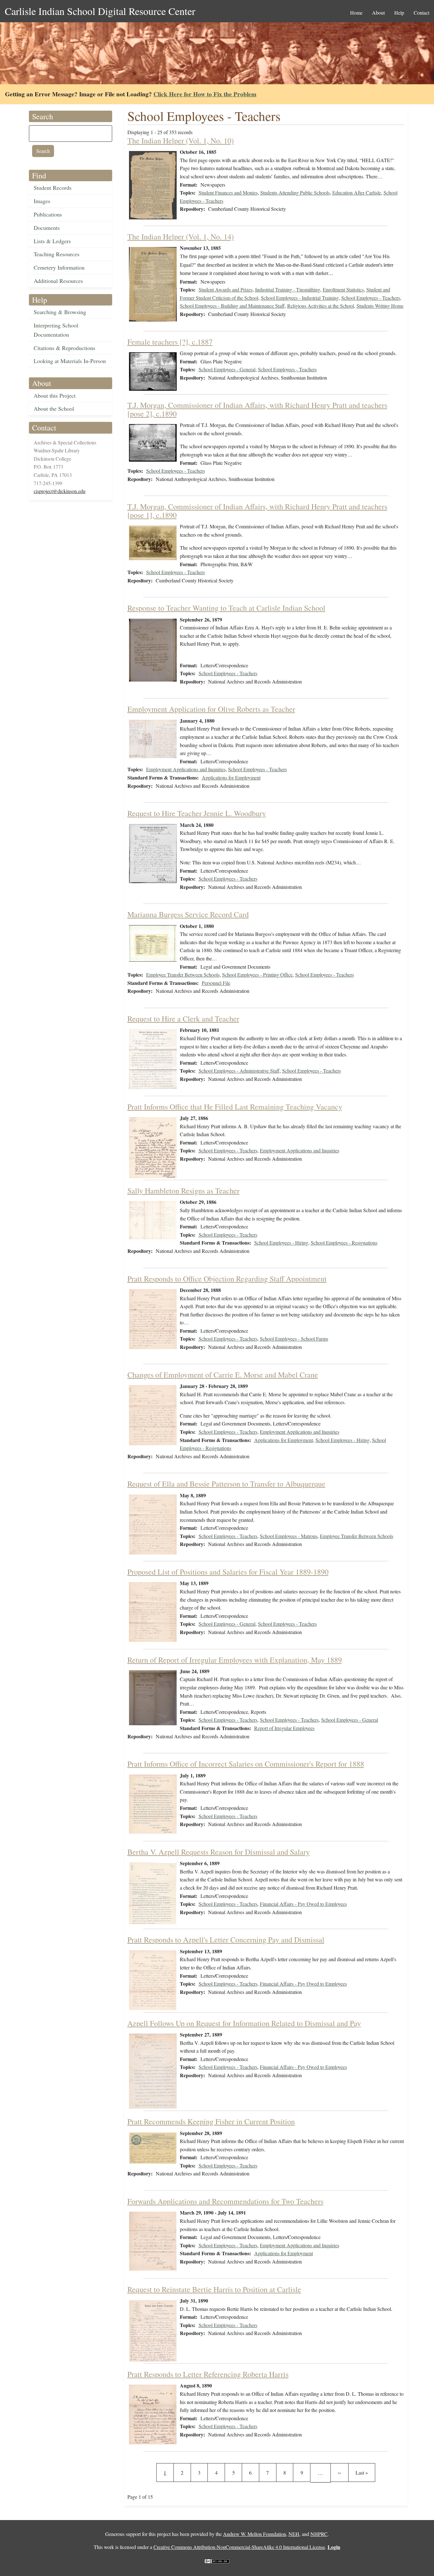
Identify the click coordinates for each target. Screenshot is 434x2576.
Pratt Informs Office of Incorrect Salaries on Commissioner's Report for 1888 (246, 1764)
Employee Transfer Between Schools (183, 975)
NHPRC (319, 2534)
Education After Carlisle (357, 192)
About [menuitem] (378, 13)
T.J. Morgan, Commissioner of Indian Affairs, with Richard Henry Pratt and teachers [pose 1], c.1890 (257, 511)
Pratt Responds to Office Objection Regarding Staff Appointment (227, 1279)
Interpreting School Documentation (56, 330)
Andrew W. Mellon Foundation (254, 2534)
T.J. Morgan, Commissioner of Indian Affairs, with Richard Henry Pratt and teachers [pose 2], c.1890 (257, 409)
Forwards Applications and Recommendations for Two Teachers (225, 2201)
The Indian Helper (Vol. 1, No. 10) (181, 141)
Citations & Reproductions (64, 348)
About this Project (55, 395)
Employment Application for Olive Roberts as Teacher (211, 709)
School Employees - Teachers (371, 298)
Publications (48, 214)
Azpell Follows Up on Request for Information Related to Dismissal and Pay (244, 2023)
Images (42, 201)
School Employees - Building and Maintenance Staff (232, 306)
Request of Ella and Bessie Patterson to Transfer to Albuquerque (226, 1484)
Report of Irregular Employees (284, 1728)
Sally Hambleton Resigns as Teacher (183, 1191)
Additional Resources (58, 281)
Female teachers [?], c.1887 (170, 342)
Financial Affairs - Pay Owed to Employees (303, 1904)
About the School (54, 409)
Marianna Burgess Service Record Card (188, 914)
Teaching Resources (57, 254)
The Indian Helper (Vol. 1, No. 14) (181, 237)
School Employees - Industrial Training (300, 298)
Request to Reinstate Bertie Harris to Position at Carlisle (214, 2289)
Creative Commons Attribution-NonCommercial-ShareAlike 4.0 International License (239, 2547)
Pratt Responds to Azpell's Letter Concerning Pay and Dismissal (226, 1940)
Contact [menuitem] (421, 13)
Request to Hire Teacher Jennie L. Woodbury (197, 813)
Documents (47, 228)
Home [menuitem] (356, 13)
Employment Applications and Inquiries (186, 769)
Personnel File (216, 983)
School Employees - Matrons (289, 1536)
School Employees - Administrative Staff (239, 1071)
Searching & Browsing (60, 312)
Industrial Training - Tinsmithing (288, 289)
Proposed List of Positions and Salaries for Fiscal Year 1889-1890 (228, 1572)
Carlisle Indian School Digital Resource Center (100, 11)
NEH (294, 2534)
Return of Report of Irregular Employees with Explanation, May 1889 (235, 1660)
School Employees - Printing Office (257, 975)
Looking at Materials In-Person (70, 361)
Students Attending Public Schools (295, 192)
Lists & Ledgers (52, 241)
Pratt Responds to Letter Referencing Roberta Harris (208, 2374)
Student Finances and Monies (228, 192)
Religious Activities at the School (321, 306)
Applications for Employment (231, 777)
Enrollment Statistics (343, 289)
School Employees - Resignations (344, 1243)
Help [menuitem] (399, 13)
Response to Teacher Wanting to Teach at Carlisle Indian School (226, 608)
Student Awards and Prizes (226, 289)
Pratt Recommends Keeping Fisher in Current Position (211, 2121)
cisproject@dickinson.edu (60, 491)
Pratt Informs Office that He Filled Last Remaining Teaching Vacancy (235, 1107)
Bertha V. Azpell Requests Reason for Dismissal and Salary (219, 1852)
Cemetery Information (59, 267)
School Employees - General (227, 369)
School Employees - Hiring (281, 1243)
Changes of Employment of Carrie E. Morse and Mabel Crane (223, 1375)
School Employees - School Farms (294, 1339)
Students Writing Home (380, 306)
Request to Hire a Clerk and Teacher (183, 1019)
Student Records (53, 188)
